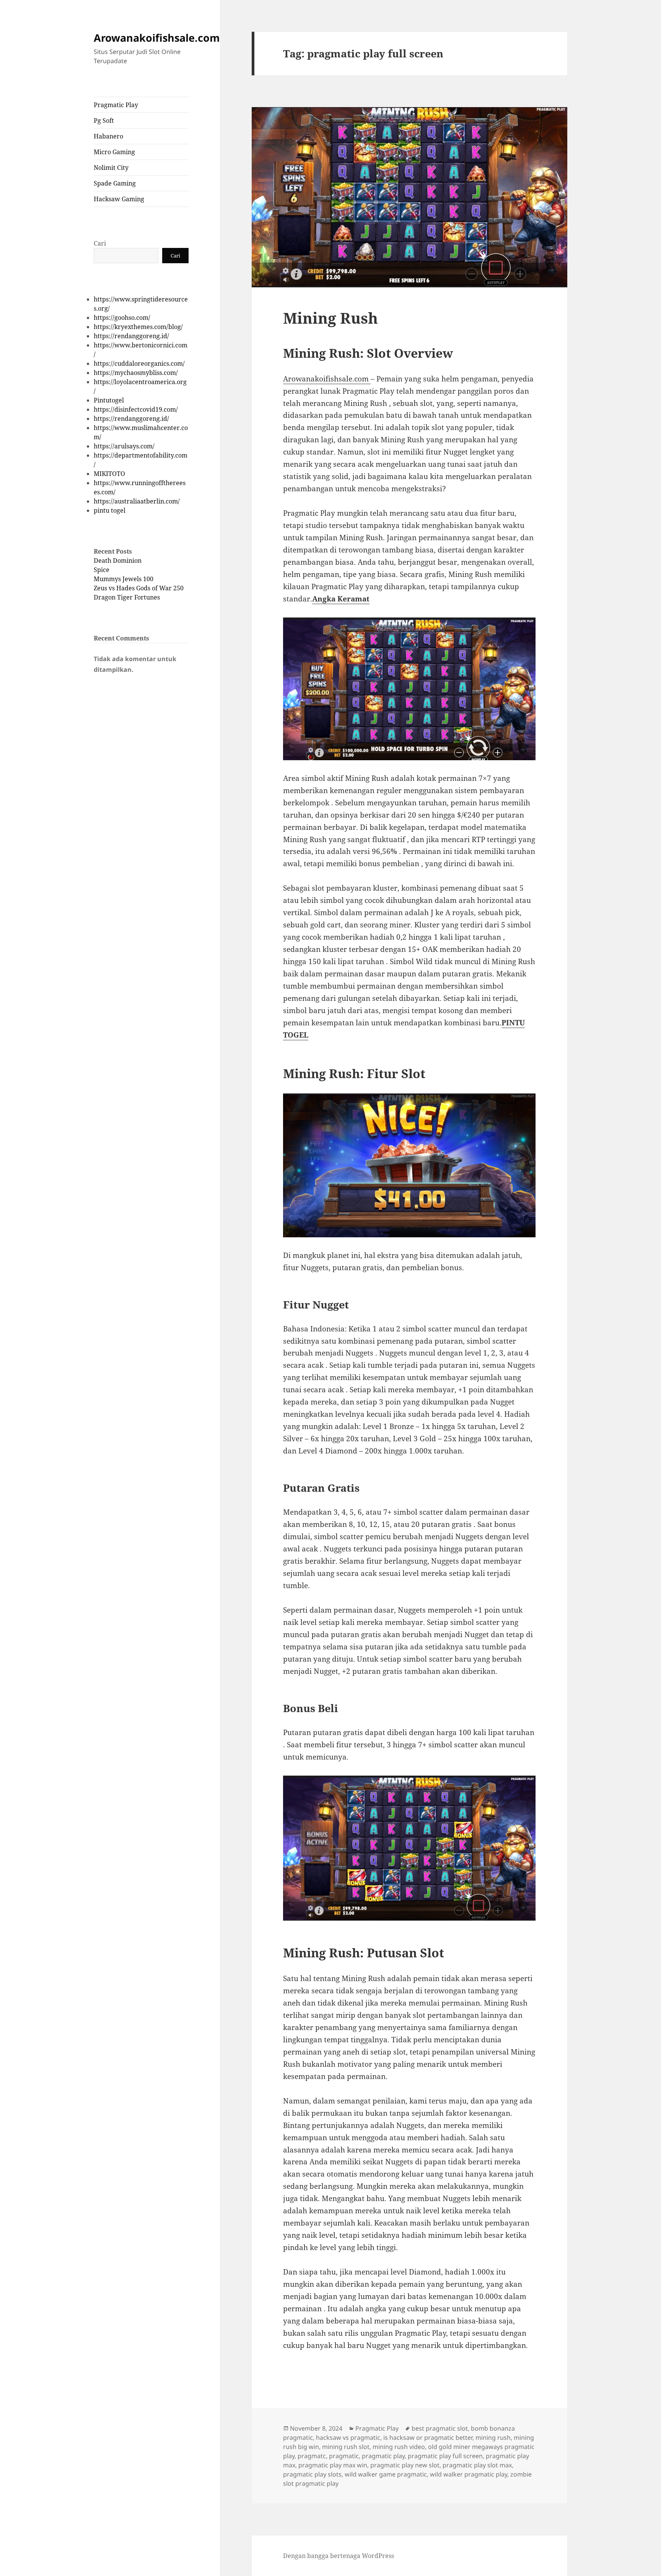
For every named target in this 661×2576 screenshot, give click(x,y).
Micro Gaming (114, 152)
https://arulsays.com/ (124, 446)
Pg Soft (104, 121)
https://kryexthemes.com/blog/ (138, 327)
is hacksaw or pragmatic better (428, 2438)
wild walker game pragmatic (386, 2474)
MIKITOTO (109, 474)
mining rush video (399, 2447)
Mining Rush (330, 318)
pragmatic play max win (333, 2465)
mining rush (493, 2438)
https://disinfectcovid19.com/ (136, 409)
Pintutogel (109, 400)
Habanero (108, 136)
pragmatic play (383, 2456)
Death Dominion (118, 560)
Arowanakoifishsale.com (157, 38)
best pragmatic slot (440, 2428)
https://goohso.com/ (122, 318)
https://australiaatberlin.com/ (137, 501)
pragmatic (344, 2456)
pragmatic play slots (312, 2474)
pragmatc (312, 2456)
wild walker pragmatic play (469, 2474)
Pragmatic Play (116, 105)
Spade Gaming (115, 183)
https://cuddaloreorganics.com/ (139, 363)
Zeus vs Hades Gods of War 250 (139, 588)
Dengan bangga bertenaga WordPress (339, 2556)
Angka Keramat (341, 599)
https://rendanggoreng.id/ (131, 336)
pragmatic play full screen (445, 2456)
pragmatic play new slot (405, 2465)
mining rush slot (346, 2447)
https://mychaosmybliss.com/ (136, 373)
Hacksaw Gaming (119, 199)
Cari (100, 243)
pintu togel (110, 510)
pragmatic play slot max (477, 2465)
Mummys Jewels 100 (124, 579)
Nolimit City (111, 168)
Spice (102, 570)
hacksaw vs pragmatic (348, 2438)
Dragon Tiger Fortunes (127, 597)
